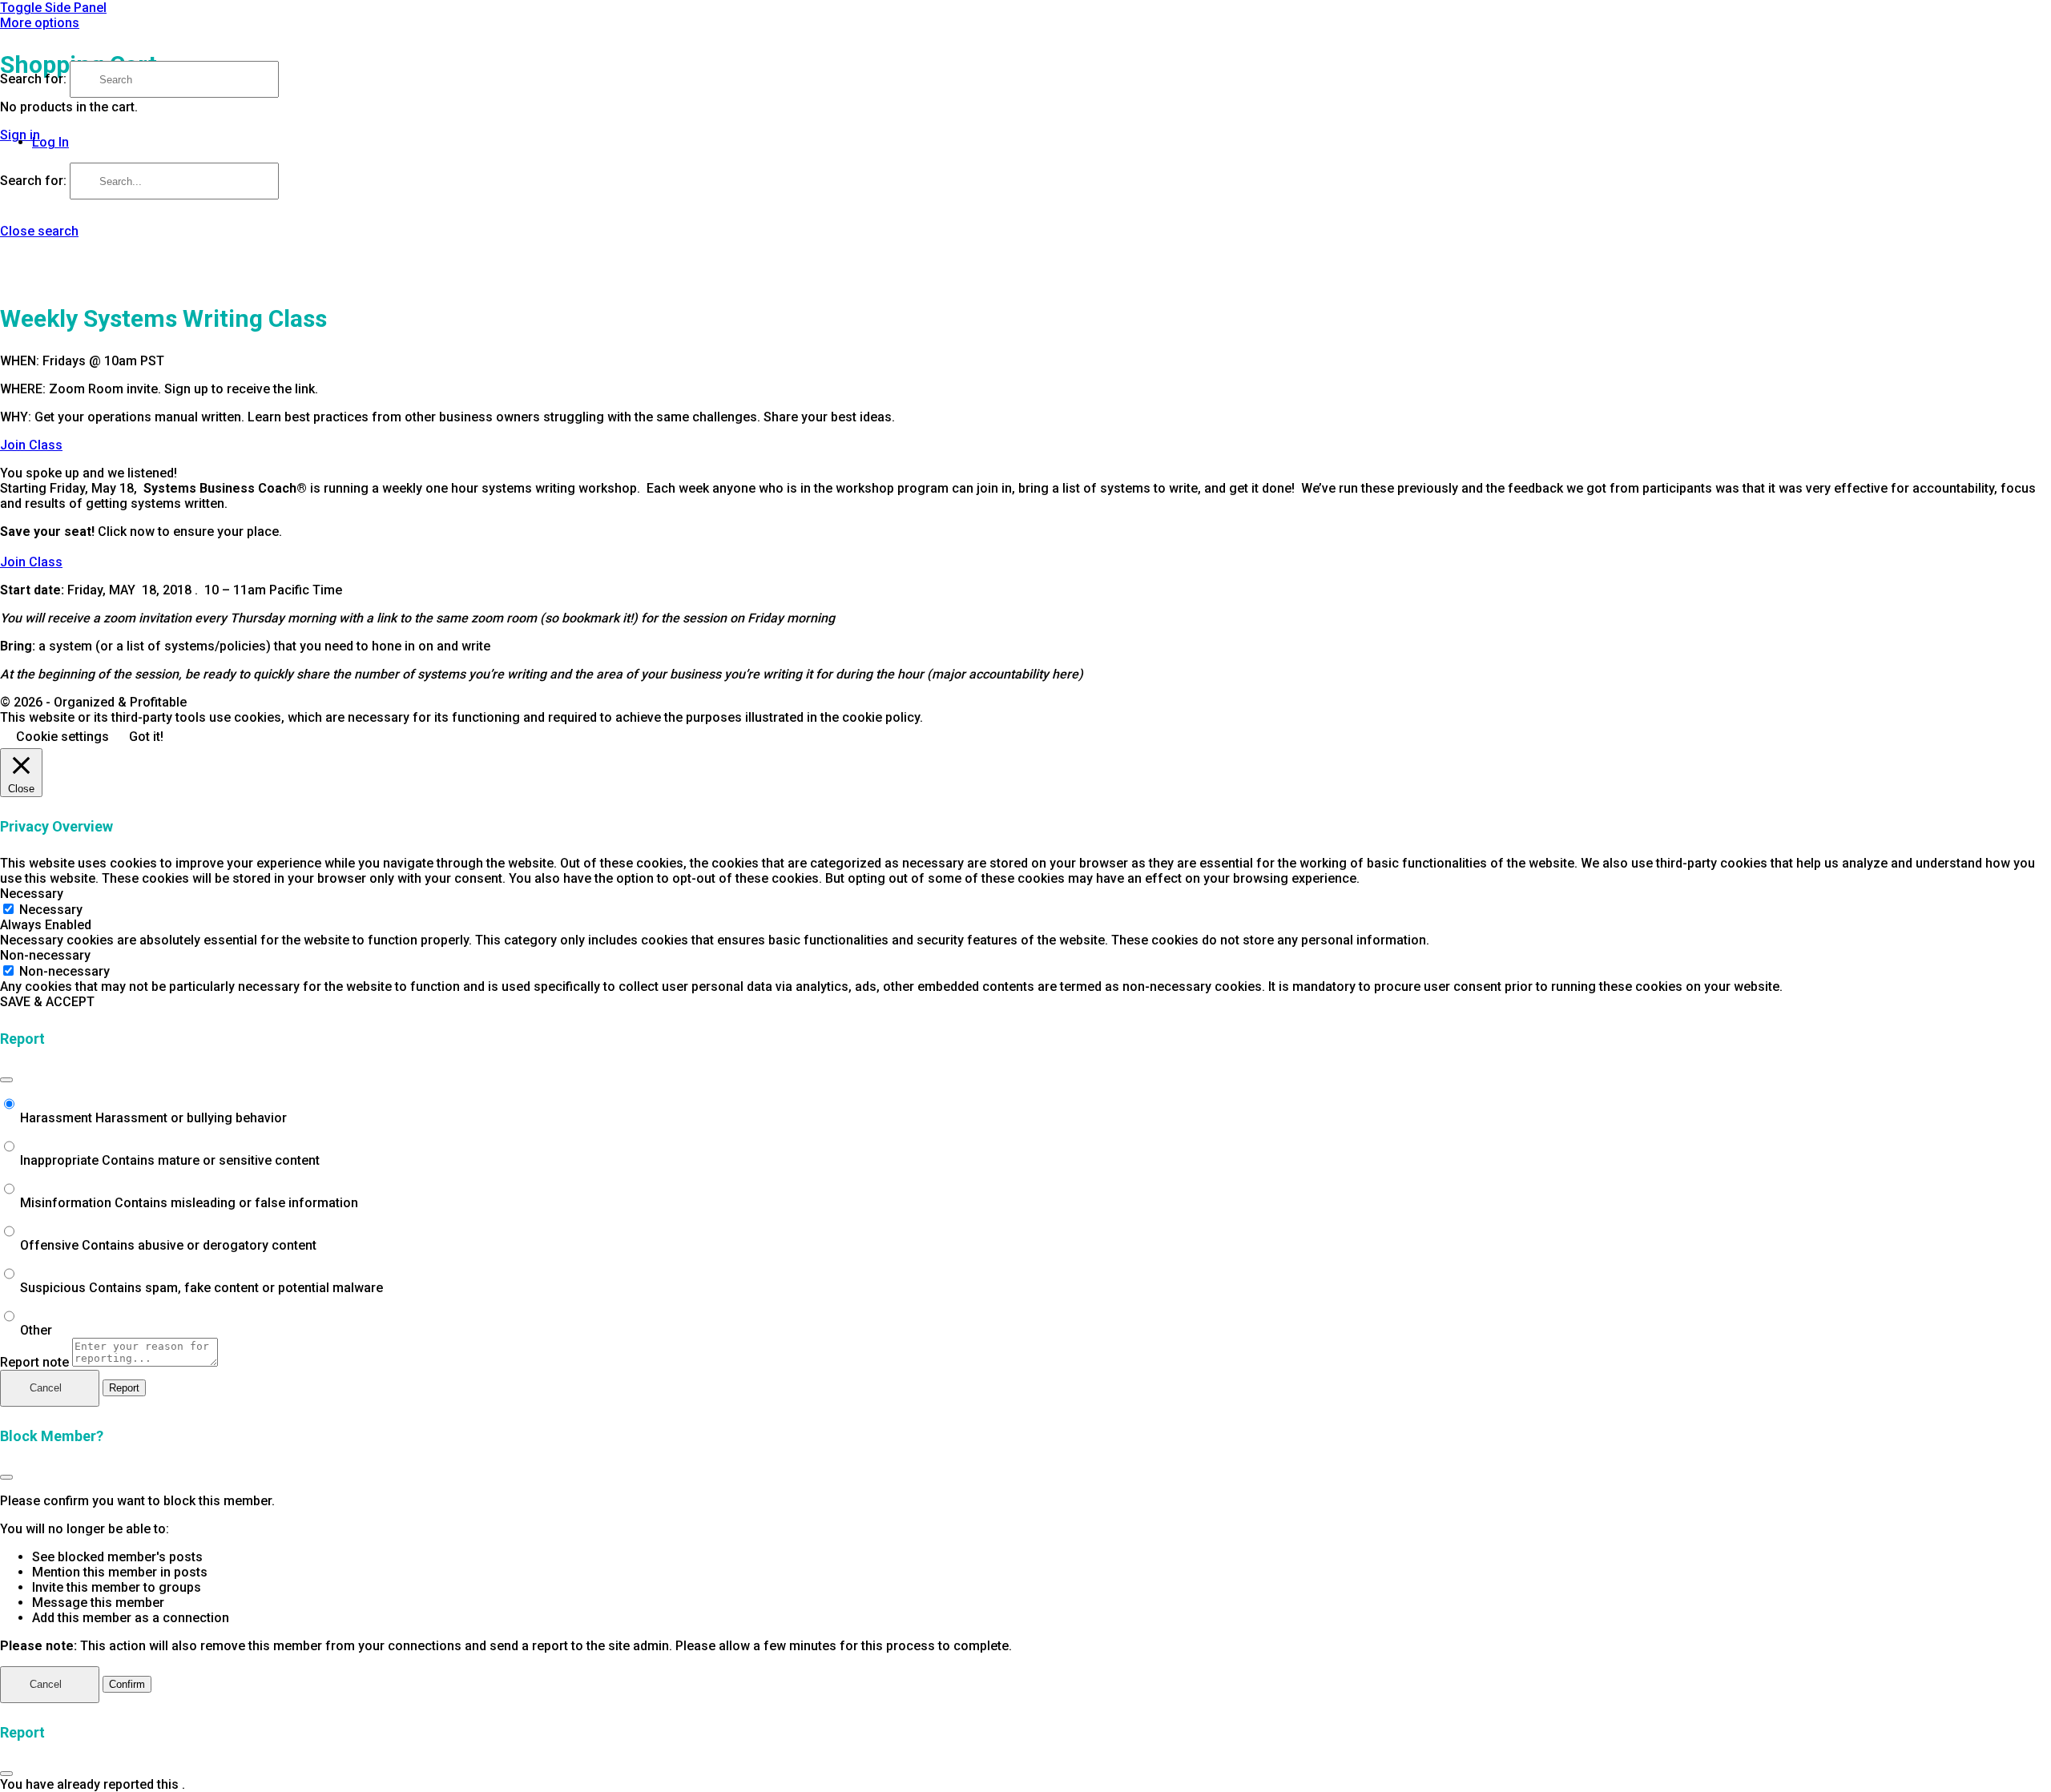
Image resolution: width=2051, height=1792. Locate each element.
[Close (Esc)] (6, 1080)
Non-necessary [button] (45, 955)
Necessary (51, 910)
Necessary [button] (32, 894)
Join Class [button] (31, 445)
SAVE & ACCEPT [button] (47, 1002)
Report (124, 1388)
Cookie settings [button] (62, 737)
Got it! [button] (146, 737)
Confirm (127, 1684)
